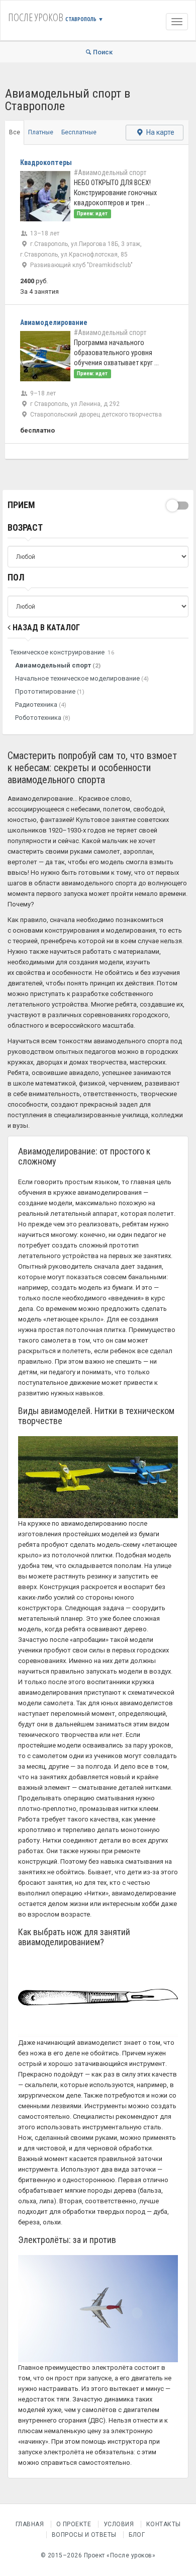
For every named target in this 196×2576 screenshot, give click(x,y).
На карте (160, 132)
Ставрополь (84, 19)
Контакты (164, 2524)
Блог (137, 2535)
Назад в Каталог (45, 628)
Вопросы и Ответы (84, 2535)
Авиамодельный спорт (58, 665)
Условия (119, 2524)
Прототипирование (50, 691)
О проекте (74, 2524)
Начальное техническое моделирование (82, 678)
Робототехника (43, 718)
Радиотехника (41, 704)
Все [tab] (15, 132)
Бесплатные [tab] (79, 132)
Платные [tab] (41, 132)
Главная (30, 2524)
